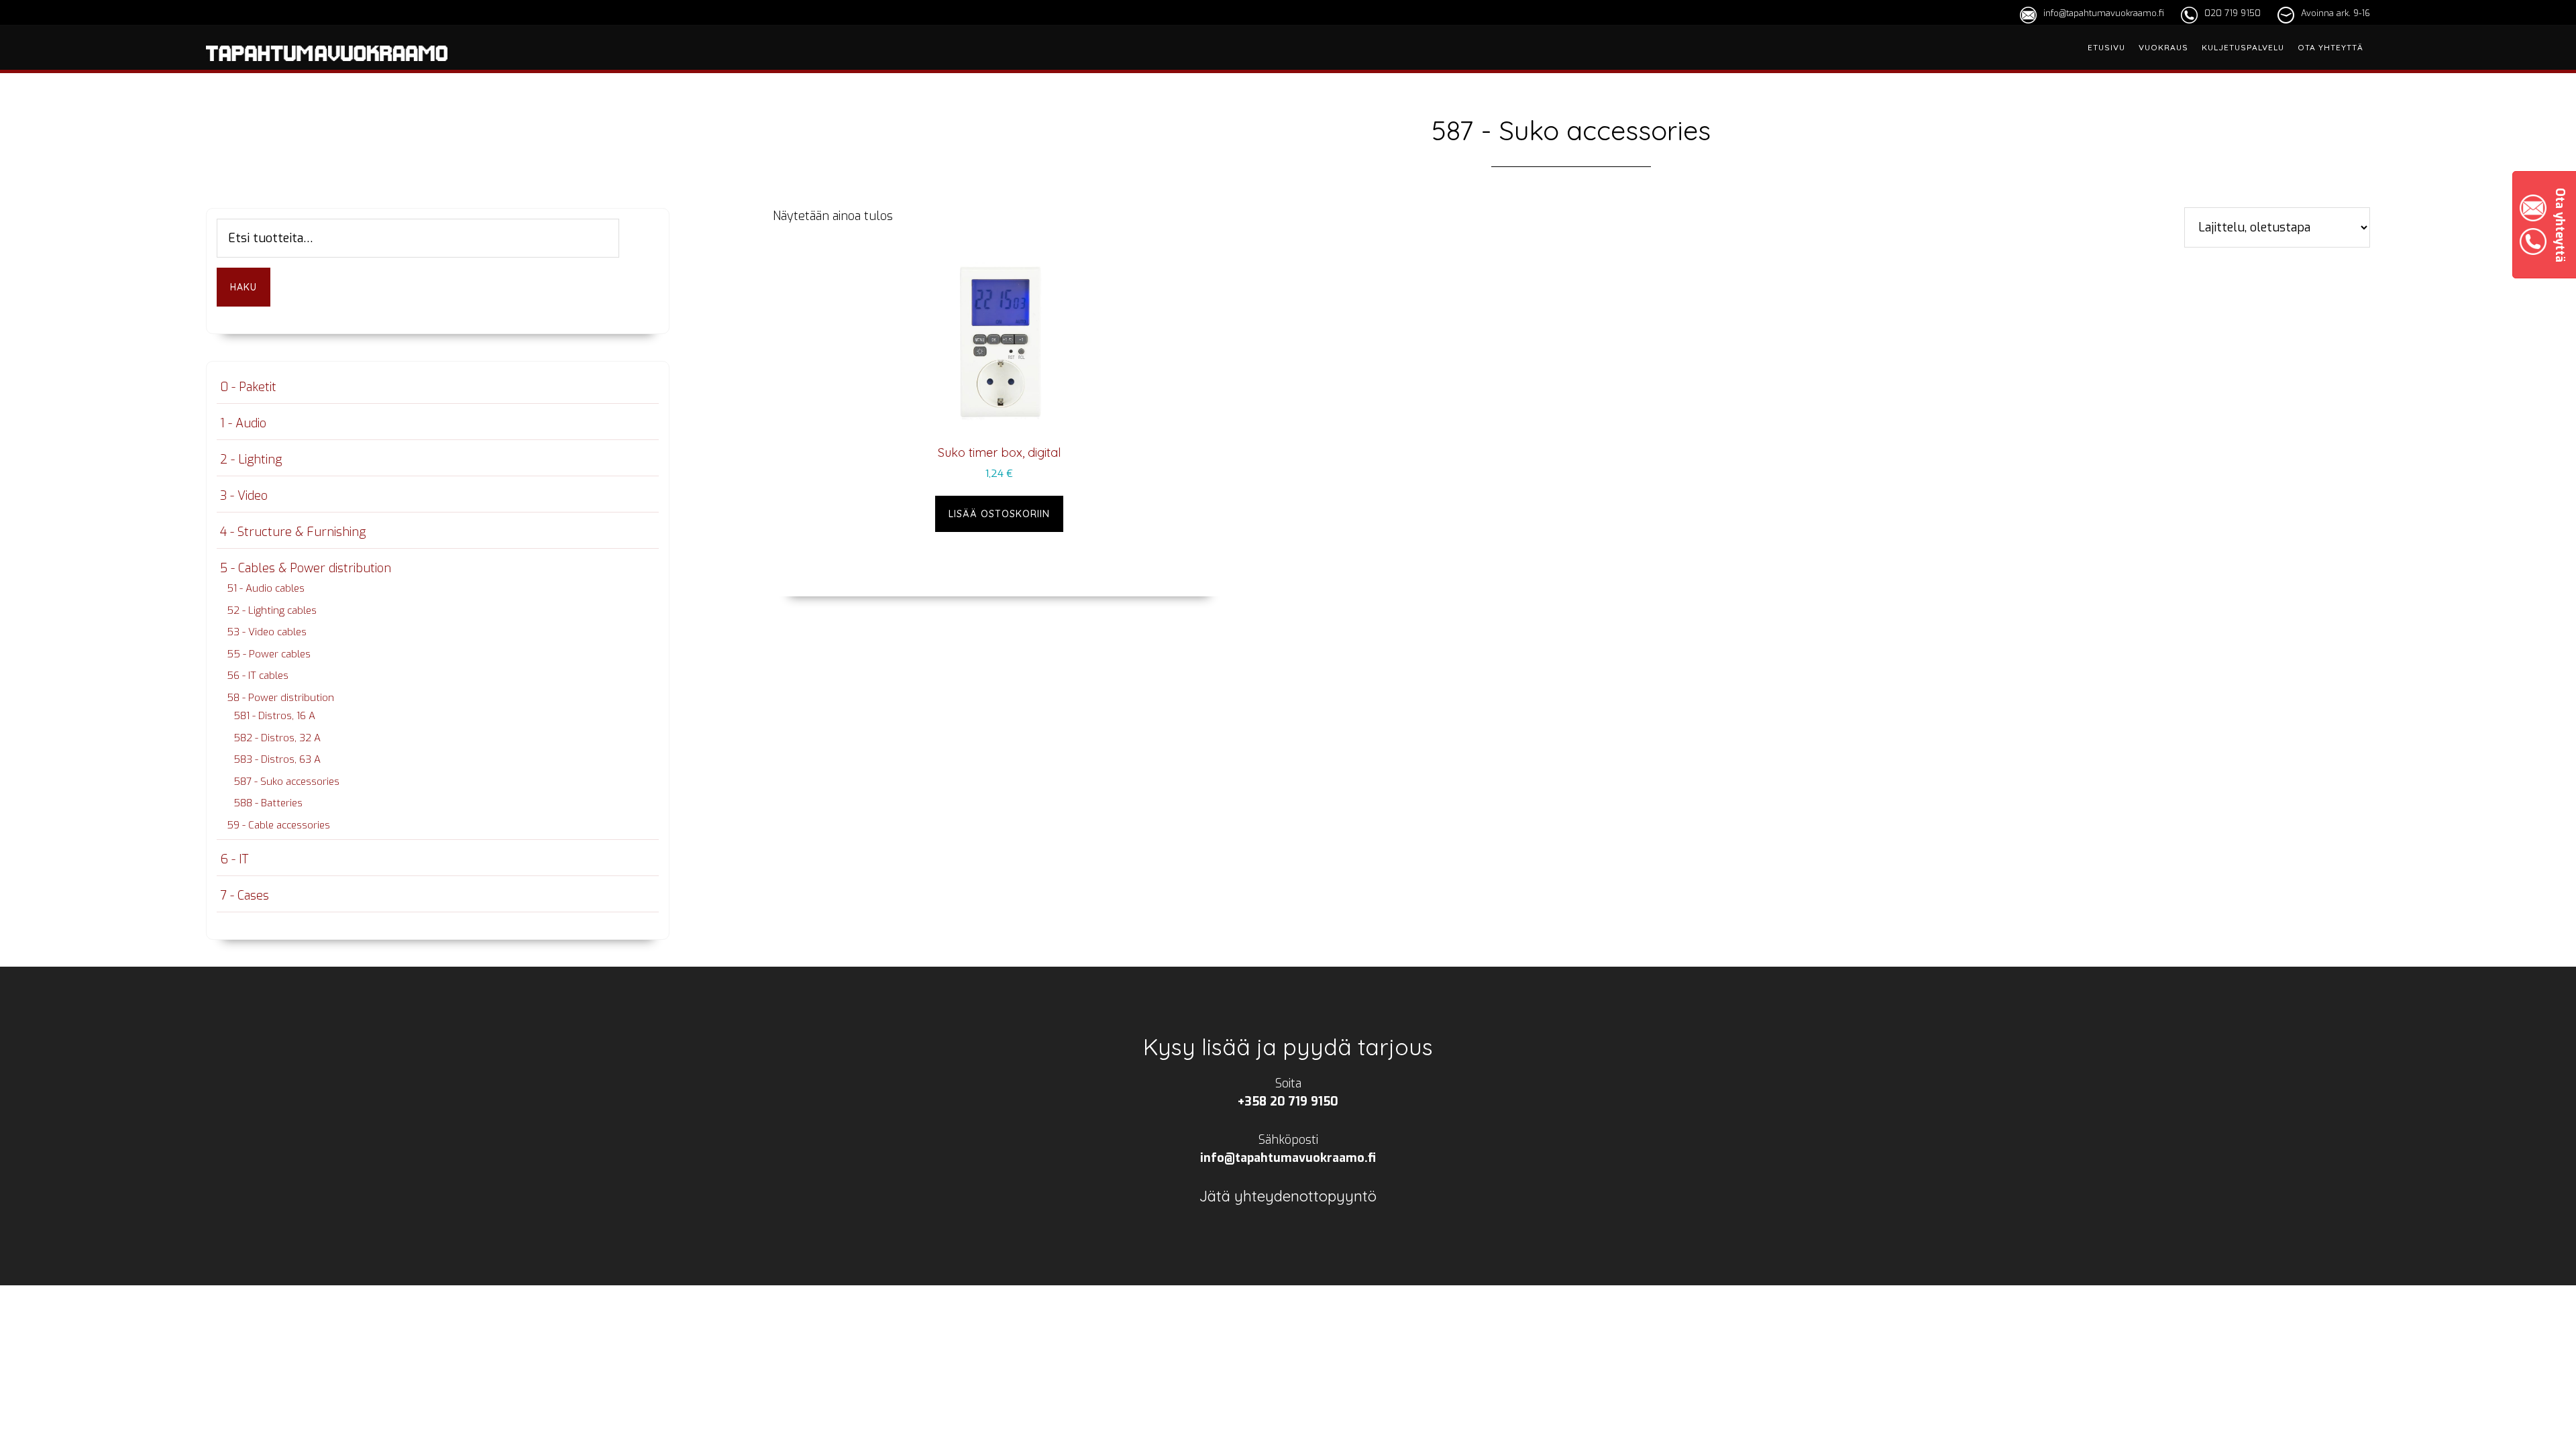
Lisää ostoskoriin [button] (999, 514)
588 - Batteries (268, 803)
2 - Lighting (251, 460)
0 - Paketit (248, 387)
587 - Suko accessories (286, 782)
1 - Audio (243, 423)
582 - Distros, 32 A (277, 738)
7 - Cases (245, 896)
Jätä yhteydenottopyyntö (1288, 1196)
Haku (244, 287)
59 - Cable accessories (278, 825)
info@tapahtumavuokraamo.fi (2104, 13)
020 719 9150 (2233, 13)
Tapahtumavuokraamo (327, 69)
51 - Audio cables (266, 588)
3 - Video (244, 496)
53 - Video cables (267, 632)
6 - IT (234, 859)
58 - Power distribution (280, 698)
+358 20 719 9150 (1288, 1102)
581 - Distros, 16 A (274, 716)
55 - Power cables (269, 654)
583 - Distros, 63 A (277, 759)
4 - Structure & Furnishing (293, 532)
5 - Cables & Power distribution (306, 568)
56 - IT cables (258, 676)
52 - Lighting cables (272, 610)
